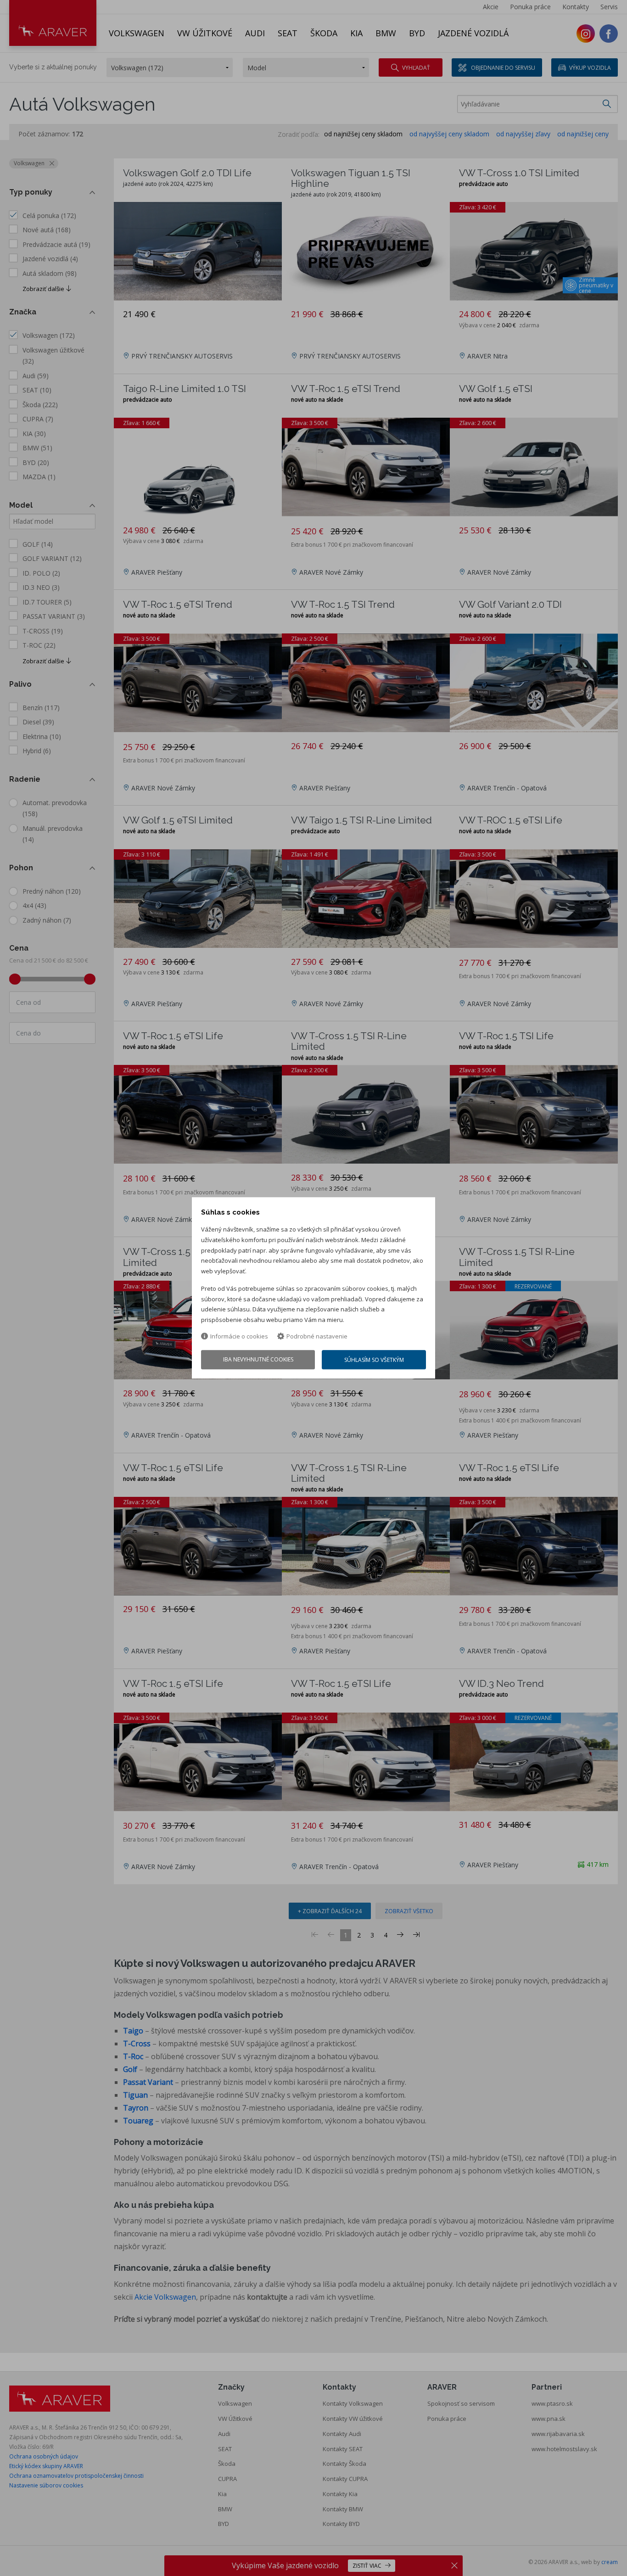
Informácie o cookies (239, 1336)
